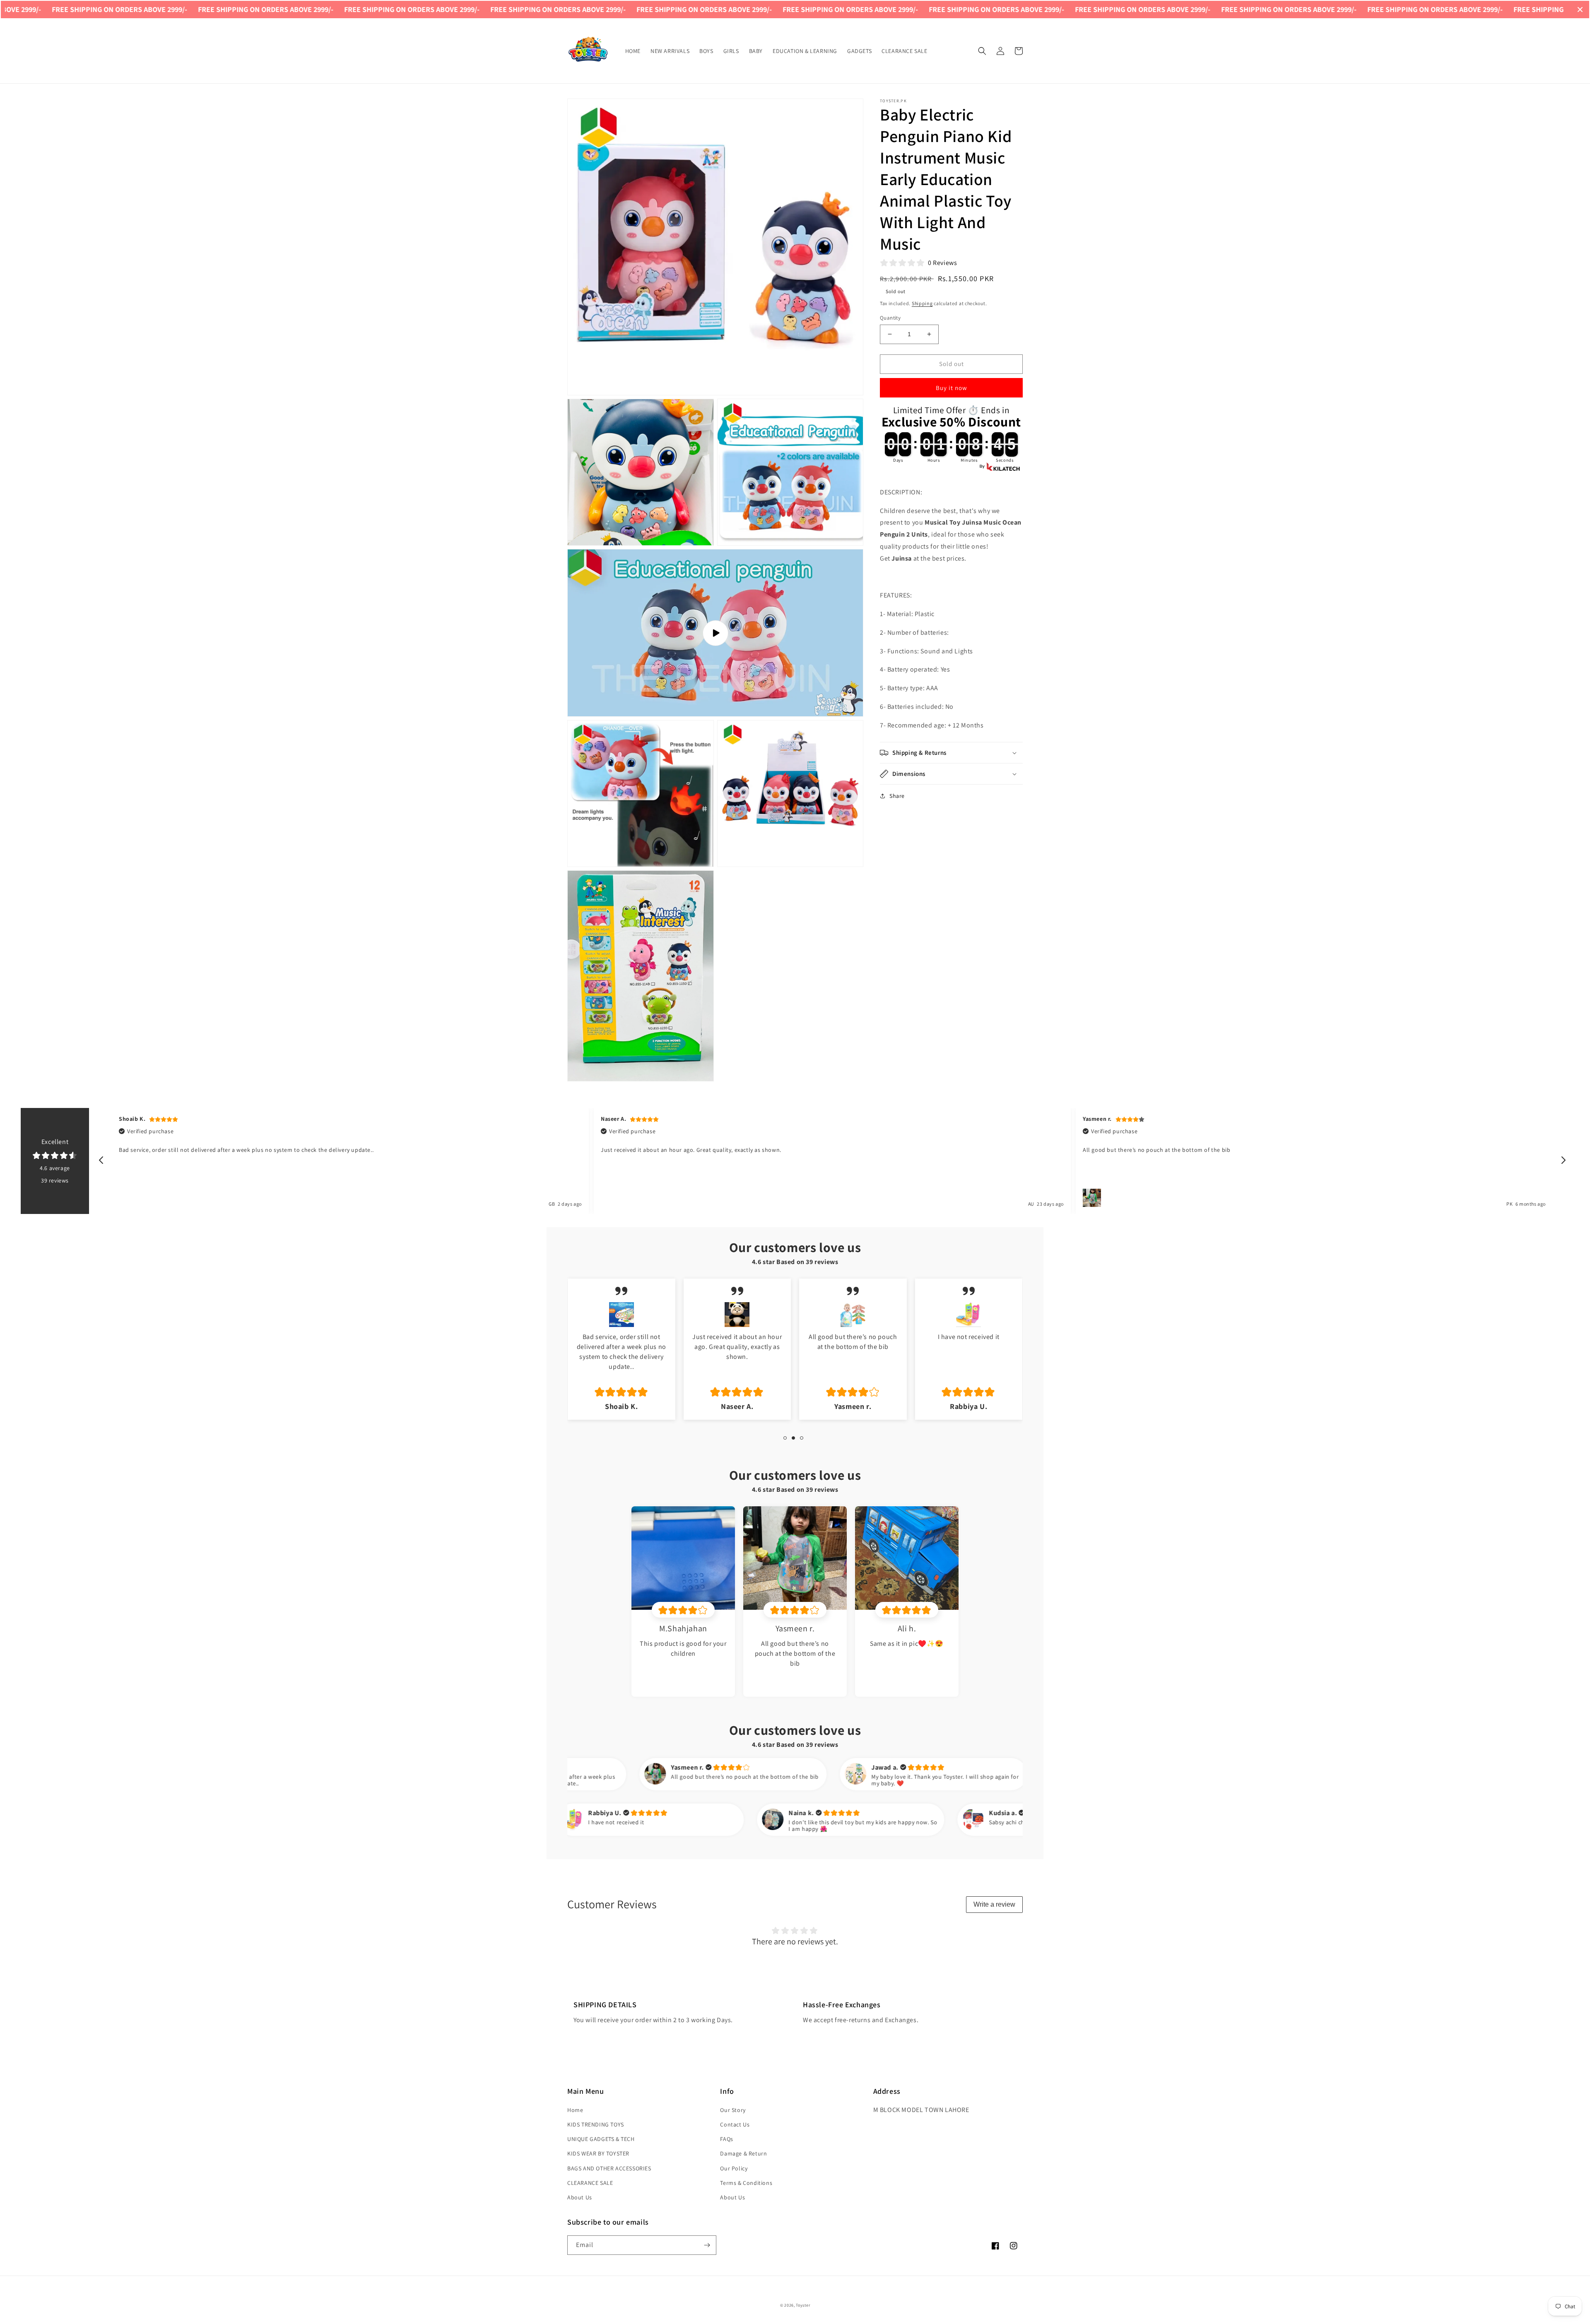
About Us (580, 2197)
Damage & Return (743, 2153)
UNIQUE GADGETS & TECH (601, 2139)
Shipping (922, 303)
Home (575, 2110)
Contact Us (735, 2124)
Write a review (994, 1904)
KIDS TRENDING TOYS (596, 2124)
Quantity (890, 318)
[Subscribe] (707, 2245)
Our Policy (734, 2168)
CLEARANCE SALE (590, 2183)
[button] (982, 51)
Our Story (733, 2110)
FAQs (726, 2139)
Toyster (803, 2305)
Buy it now (952, 388)
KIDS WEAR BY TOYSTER (598, 2153)
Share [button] (897, 796)
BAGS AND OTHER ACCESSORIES (609, 2168)
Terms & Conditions (746, 2183)
